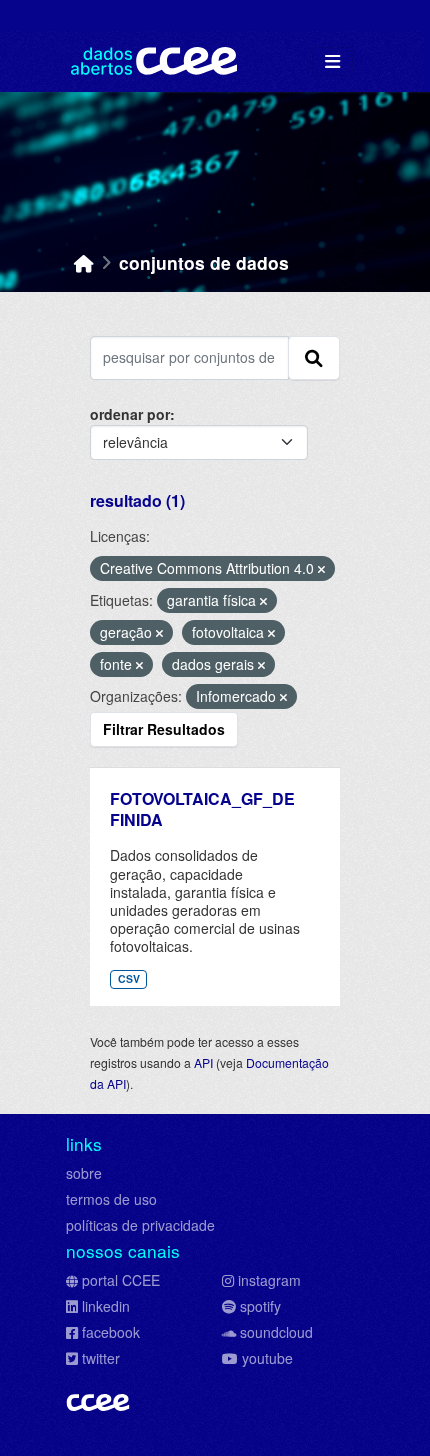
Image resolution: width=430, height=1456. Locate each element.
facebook (111, 1332)
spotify (260, 1306)
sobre (84, 1173)
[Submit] (314, 358)
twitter (101, 1358)
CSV (129, 978)
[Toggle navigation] (332, 61)
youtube (267, 1358)
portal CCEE (121, 1280)
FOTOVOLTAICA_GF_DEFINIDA (202, 809)
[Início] (84, 262)
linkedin (106, 1306)
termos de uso (111, 1199)
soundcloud (276, 1332)
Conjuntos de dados (204, 262)
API (203, 1062)
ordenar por (130, 414)
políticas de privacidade (140, 1225)
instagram (269, 1280)
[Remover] (321, 569)
